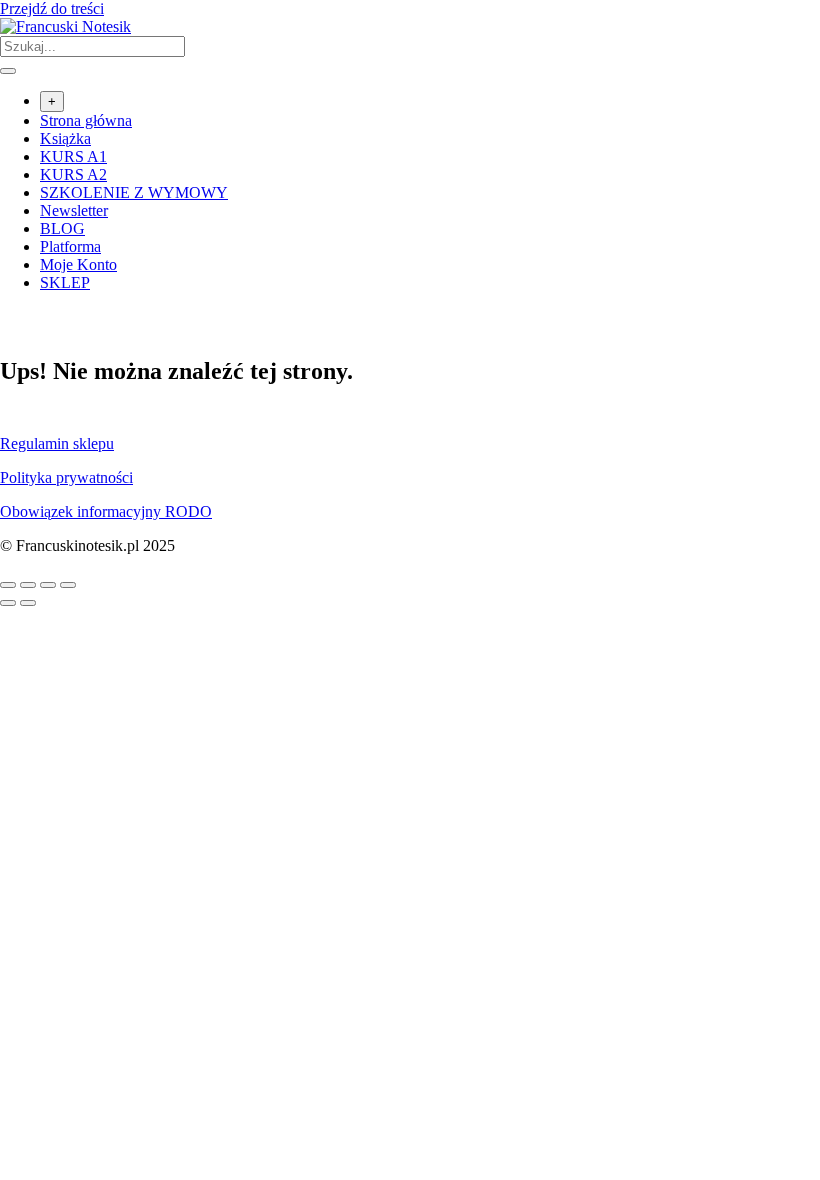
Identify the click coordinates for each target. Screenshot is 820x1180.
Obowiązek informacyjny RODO (106, 511)
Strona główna (86, 120)
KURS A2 (73, 174)
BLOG (62, 228)
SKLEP (65, 282)
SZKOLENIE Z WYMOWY (134, 192)
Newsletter (74, 210)
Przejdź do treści (52, 8)
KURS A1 (73, 156)
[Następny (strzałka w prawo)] (28, 603)
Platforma (70, 246)
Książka (65, 138)
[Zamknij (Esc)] (68, 585)
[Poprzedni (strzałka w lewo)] (8, 603)
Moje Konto (78, 264)
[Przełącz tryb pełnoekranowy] (28, 585)
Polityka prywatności (66, 477)
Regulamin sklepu (57, 443)
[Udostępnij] (48, 585)
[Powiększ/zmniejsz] (8, 585)
